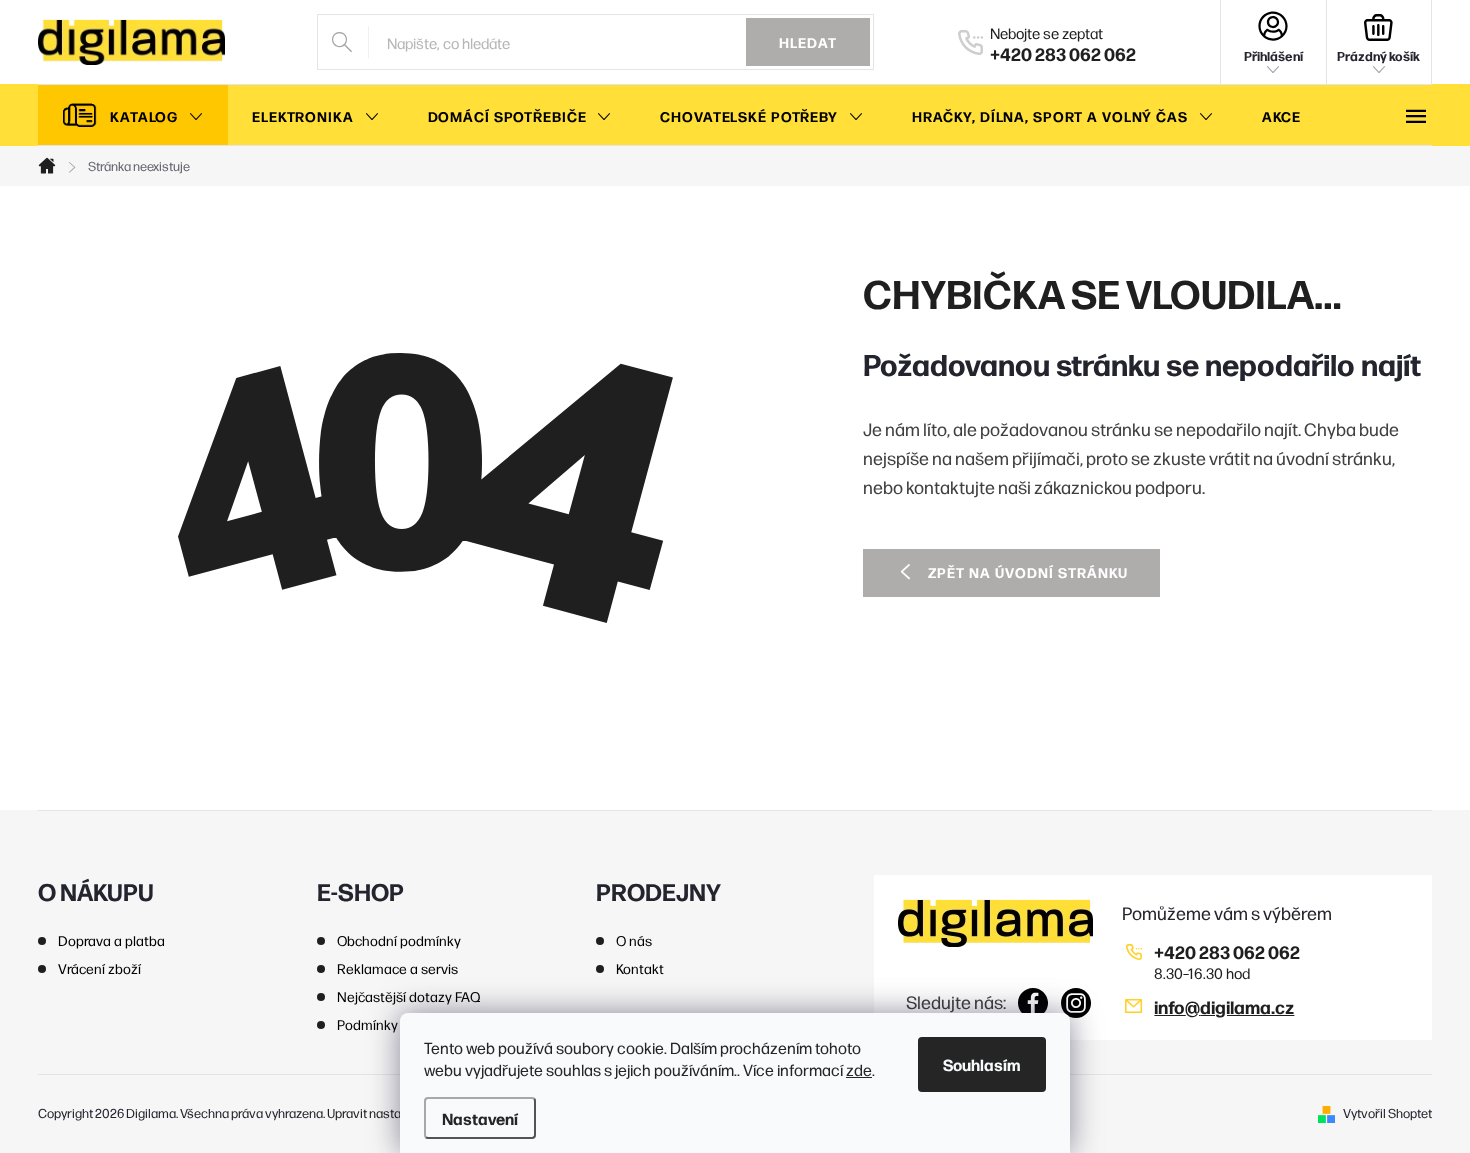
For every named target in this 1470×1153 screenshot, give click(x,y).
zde (859, 1069)
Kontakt (640, 968)
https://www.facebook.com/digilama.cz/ (1033, 1003)
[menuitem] (133, 116)
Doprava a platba (111, 940)
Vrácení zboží (99, 968)
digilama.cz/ (1076, 1003)
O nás (634, 940)
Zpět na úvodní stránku (1028, 572)
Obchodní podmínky (399, 940)
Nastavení (480, 1118)
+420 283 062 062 (1227, 951)
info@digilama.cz (1224, 1006)
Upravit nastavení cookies (399, 1112)
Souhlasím (982, 1064)
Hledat (808, 42)
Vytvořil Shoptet (1387, 1112)
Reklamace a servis (397, 968)
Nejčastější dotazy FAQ (409, 996)
